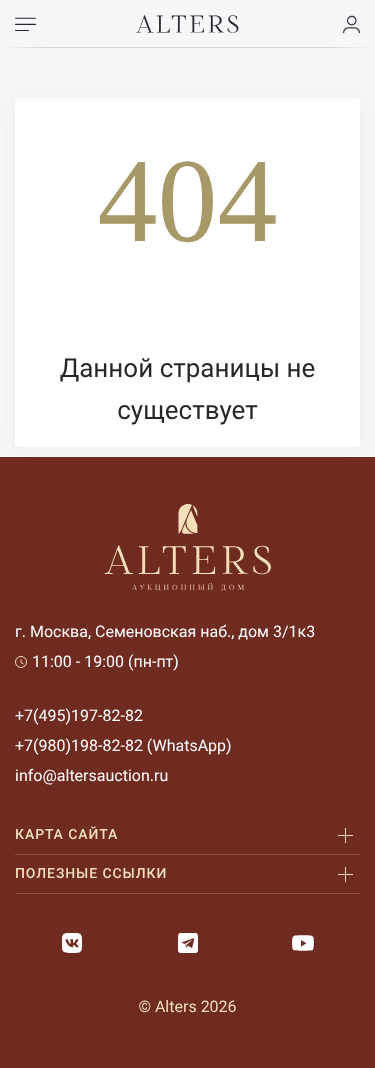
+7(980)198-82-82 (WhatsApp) (123, 745)
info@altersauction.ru (91, 775)
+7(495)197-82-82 (79, 715)
